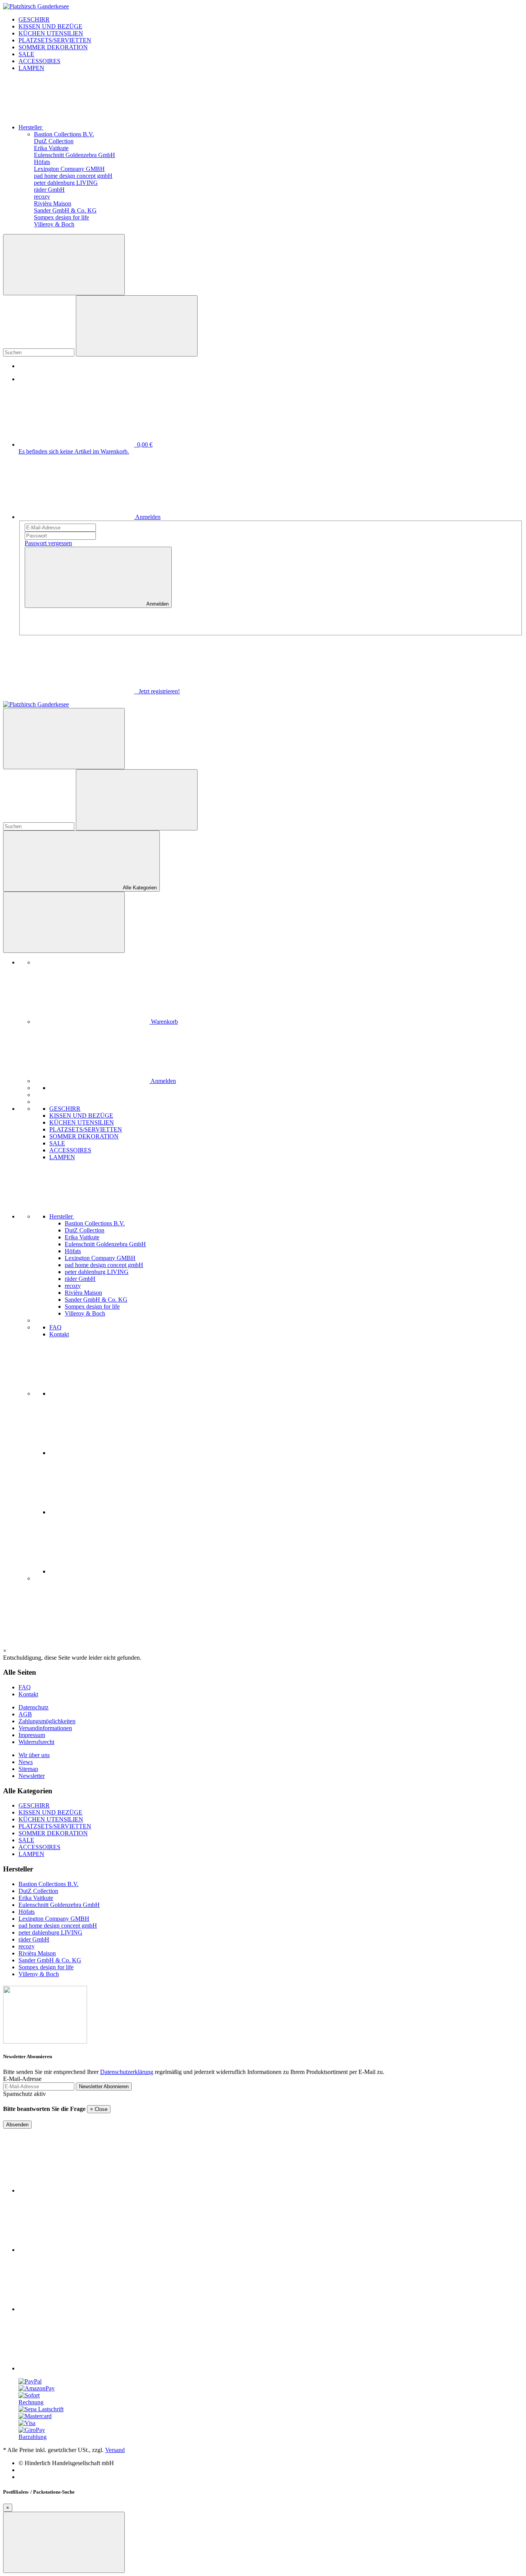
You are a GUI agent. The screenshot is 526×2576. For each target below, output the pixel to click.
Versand (115, 2450)
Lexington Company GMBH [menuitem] (100, 1258)
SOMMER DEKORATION (53, 1833)
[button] (120, 1216)
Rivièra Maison (37, 1953)
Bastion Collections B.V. (49, 1884)
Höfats (27, 1912)
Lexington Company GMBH (54, 1919)
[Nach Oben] (64, 2542)
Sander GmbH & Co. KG (50, 1960)
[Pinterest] (107, 1512)
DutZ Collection (38, 1891)
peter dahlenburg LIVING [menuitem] (97, 1272)
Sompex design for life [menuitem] (92, 1306)
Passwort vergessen (48, 543)
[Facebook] (107, 1393)
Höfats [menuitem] (73, 1251)
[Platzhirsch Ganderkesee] (36, 6)
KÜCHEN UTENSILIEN (51, 1819)
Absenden (17, 2125)
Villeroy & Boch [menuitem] (85, 1313)
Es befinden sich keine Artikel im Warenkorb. (74, 451)
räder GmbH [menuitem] (80, 1279)
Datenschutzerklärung (127, 2072)
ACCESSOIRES (39, 1847)
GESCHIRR (34, 1805)
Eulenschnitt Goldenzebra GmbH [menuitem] (105, 1244)
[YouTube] (107, 1453)
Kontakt (59, 1334)
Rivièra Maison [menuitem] (83, 1293)
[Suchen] (64, 265)
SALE (26, 1840)
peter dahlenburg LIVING (50, 1932)
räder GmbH (34, 1939)
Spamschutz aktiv (24, 2094)
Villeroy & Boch (39, 1974)
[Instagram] (107, 1571)
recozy (27, 1946)
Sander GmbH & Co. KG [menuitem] (96, 1300)
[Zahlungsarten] (30, 2381)
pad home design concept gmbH (58, 1926)
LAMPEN (31, 1854)
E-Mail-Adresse (22, 2079)
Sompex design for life (46, 1967)
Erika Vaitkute (36, 1898)
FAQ (55, 1327)
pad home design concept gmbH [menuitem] (104, 1265)
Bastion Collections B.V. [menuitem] (95, 1223)
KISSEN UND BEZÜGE (50, 1812)
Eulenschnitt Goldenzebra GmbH (59, 1905)
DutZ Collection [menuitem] (85, 1230)
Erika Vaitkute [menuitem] (82, 1237)
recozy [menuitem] (73, 1286)
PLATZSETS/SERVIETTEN (55, 1826)
